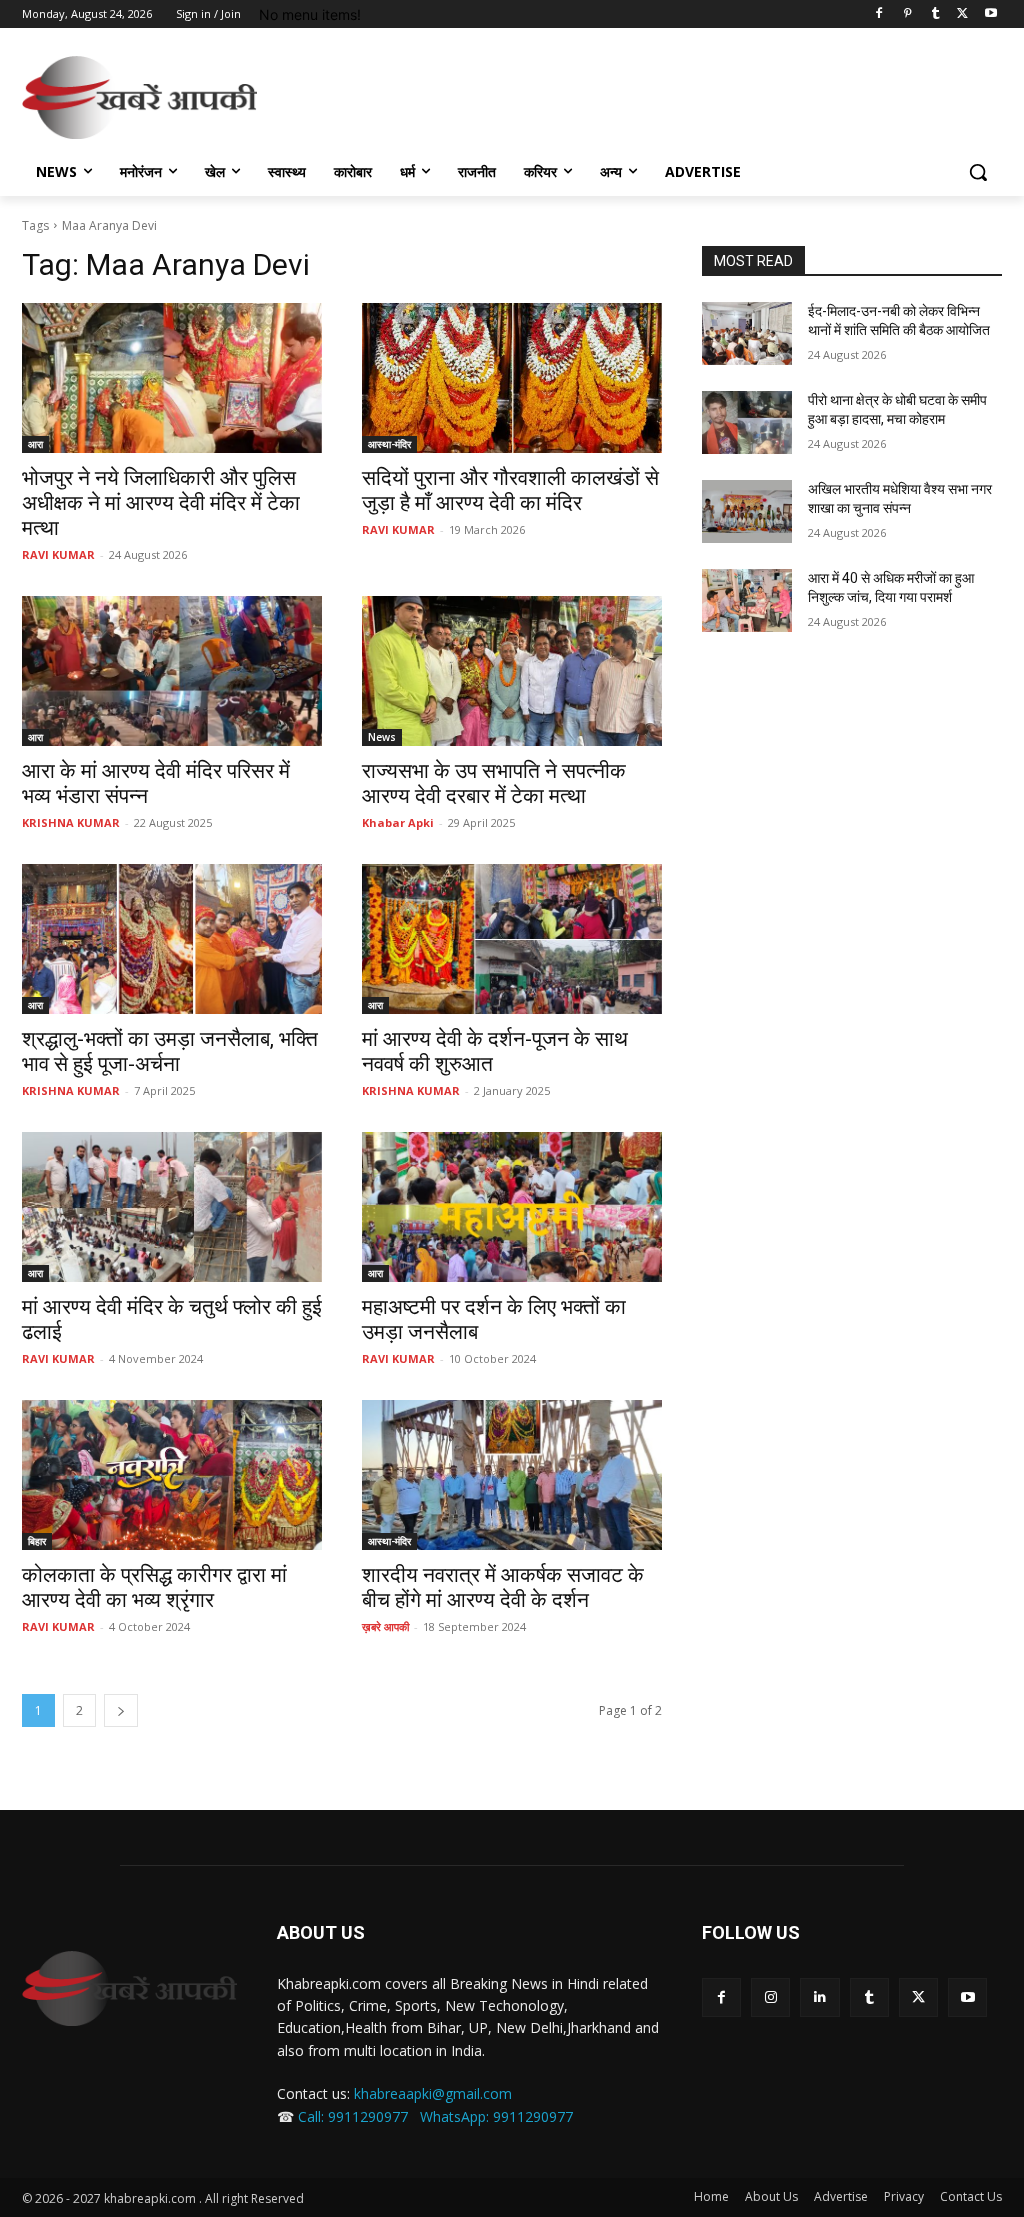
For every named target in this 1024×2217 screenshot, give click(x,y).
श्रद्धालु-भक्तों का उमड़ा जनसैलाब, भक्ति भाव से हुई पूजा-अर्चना (170, 1051)
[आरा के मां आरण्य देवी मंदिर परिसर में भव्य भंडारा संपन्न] (172, 671)
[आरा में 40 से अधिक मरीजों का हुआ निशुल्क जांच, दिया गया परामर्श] (747, 600)
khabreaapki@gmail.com (433, 2093)
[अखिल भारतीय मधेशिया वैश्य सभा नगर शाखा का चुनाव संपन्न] (747, 511)
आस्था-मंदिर (389, 444)
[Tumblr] (935, 14)
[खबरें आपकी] (139, 97)
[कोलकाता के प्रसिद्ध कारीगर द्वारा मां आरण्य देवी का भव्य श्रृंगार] (172, 1475)
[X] (962, 14)
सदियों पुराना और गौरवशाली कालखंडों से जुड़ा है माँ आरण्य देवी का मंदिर (510, 490)
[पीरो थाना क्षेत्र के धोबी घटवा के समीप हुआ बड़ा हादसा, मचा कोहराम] (747, 422)
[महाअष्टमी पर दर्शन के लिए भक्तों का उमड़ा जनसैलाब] (512, 1207)
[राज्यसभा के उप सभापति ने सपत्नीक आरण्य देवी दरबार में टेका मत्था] (512, 671)
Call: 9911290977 (353, 2116)
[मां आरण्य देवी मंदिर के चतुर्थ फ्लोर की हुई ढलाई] (172, 1207)
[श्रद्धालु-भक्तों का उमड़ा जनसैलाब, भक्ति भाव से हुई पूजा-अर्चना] (172, 939)
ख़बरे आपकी (385, 1626)
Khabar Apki (398, 822)
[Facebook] (879, 14)
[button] (978, 172)
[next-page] (121, 1710)
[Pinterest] (907, 14)
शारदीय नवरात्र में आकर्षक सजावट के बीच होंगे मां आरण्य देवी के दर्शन (503, 1587)
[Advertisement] (491, 95)
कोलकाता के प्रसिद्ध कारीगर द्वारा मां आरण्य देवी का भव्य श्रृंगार (154, 1587)
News (382, 737)
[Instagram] (770, 1997)
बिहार (37, 1541)
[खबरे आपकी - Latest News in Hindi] (129, 1988)
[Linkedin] (819, 1997)
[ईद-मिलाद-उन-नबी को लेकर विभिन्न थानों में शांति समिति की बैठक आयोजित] (747, 333)
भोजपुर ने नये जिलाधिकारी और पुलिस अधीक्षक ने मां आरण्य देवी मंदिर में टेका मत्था (161, 503)
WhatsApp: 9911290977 (496, 2116)
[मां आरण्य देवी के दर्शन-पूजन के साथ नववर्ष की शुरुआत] (512, 939)
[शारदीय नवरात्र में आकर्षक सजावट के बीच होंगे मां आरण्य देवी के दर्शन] (512, 1475)
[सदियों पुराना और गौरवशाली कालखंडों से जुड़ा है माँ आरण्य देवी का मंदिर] (512, 378)
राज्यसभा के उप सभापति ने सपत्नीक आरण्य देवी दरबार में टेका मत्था (494, 783)
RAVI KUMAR (58, 554)
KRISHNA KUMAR (71, 822)
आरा (35, 444)
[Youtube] (990, 14)
